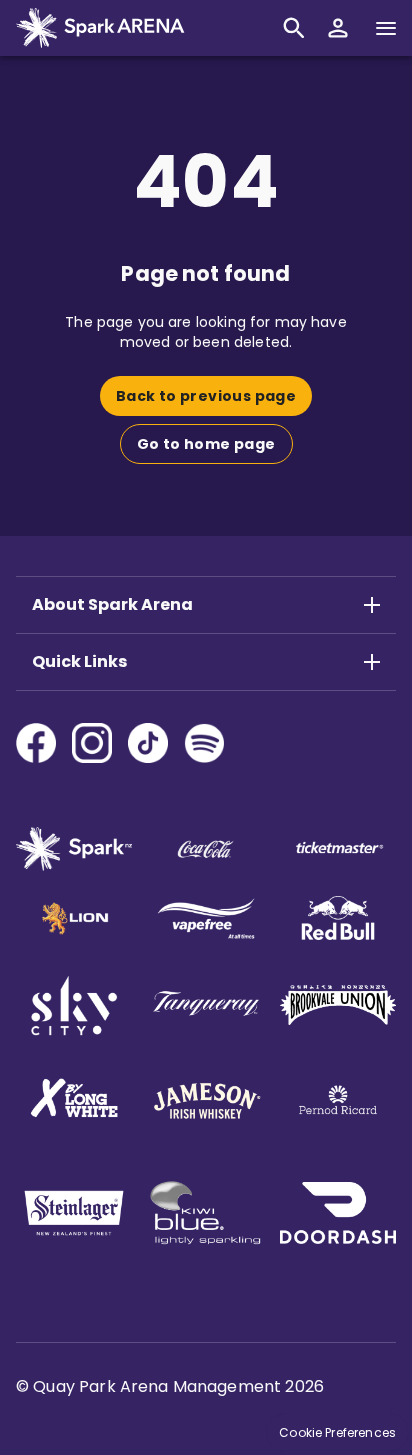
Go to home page (206, 444)
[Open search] (294, 28)
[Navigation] (386, 28)
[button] (338, 28)
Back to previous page (206, 396)
